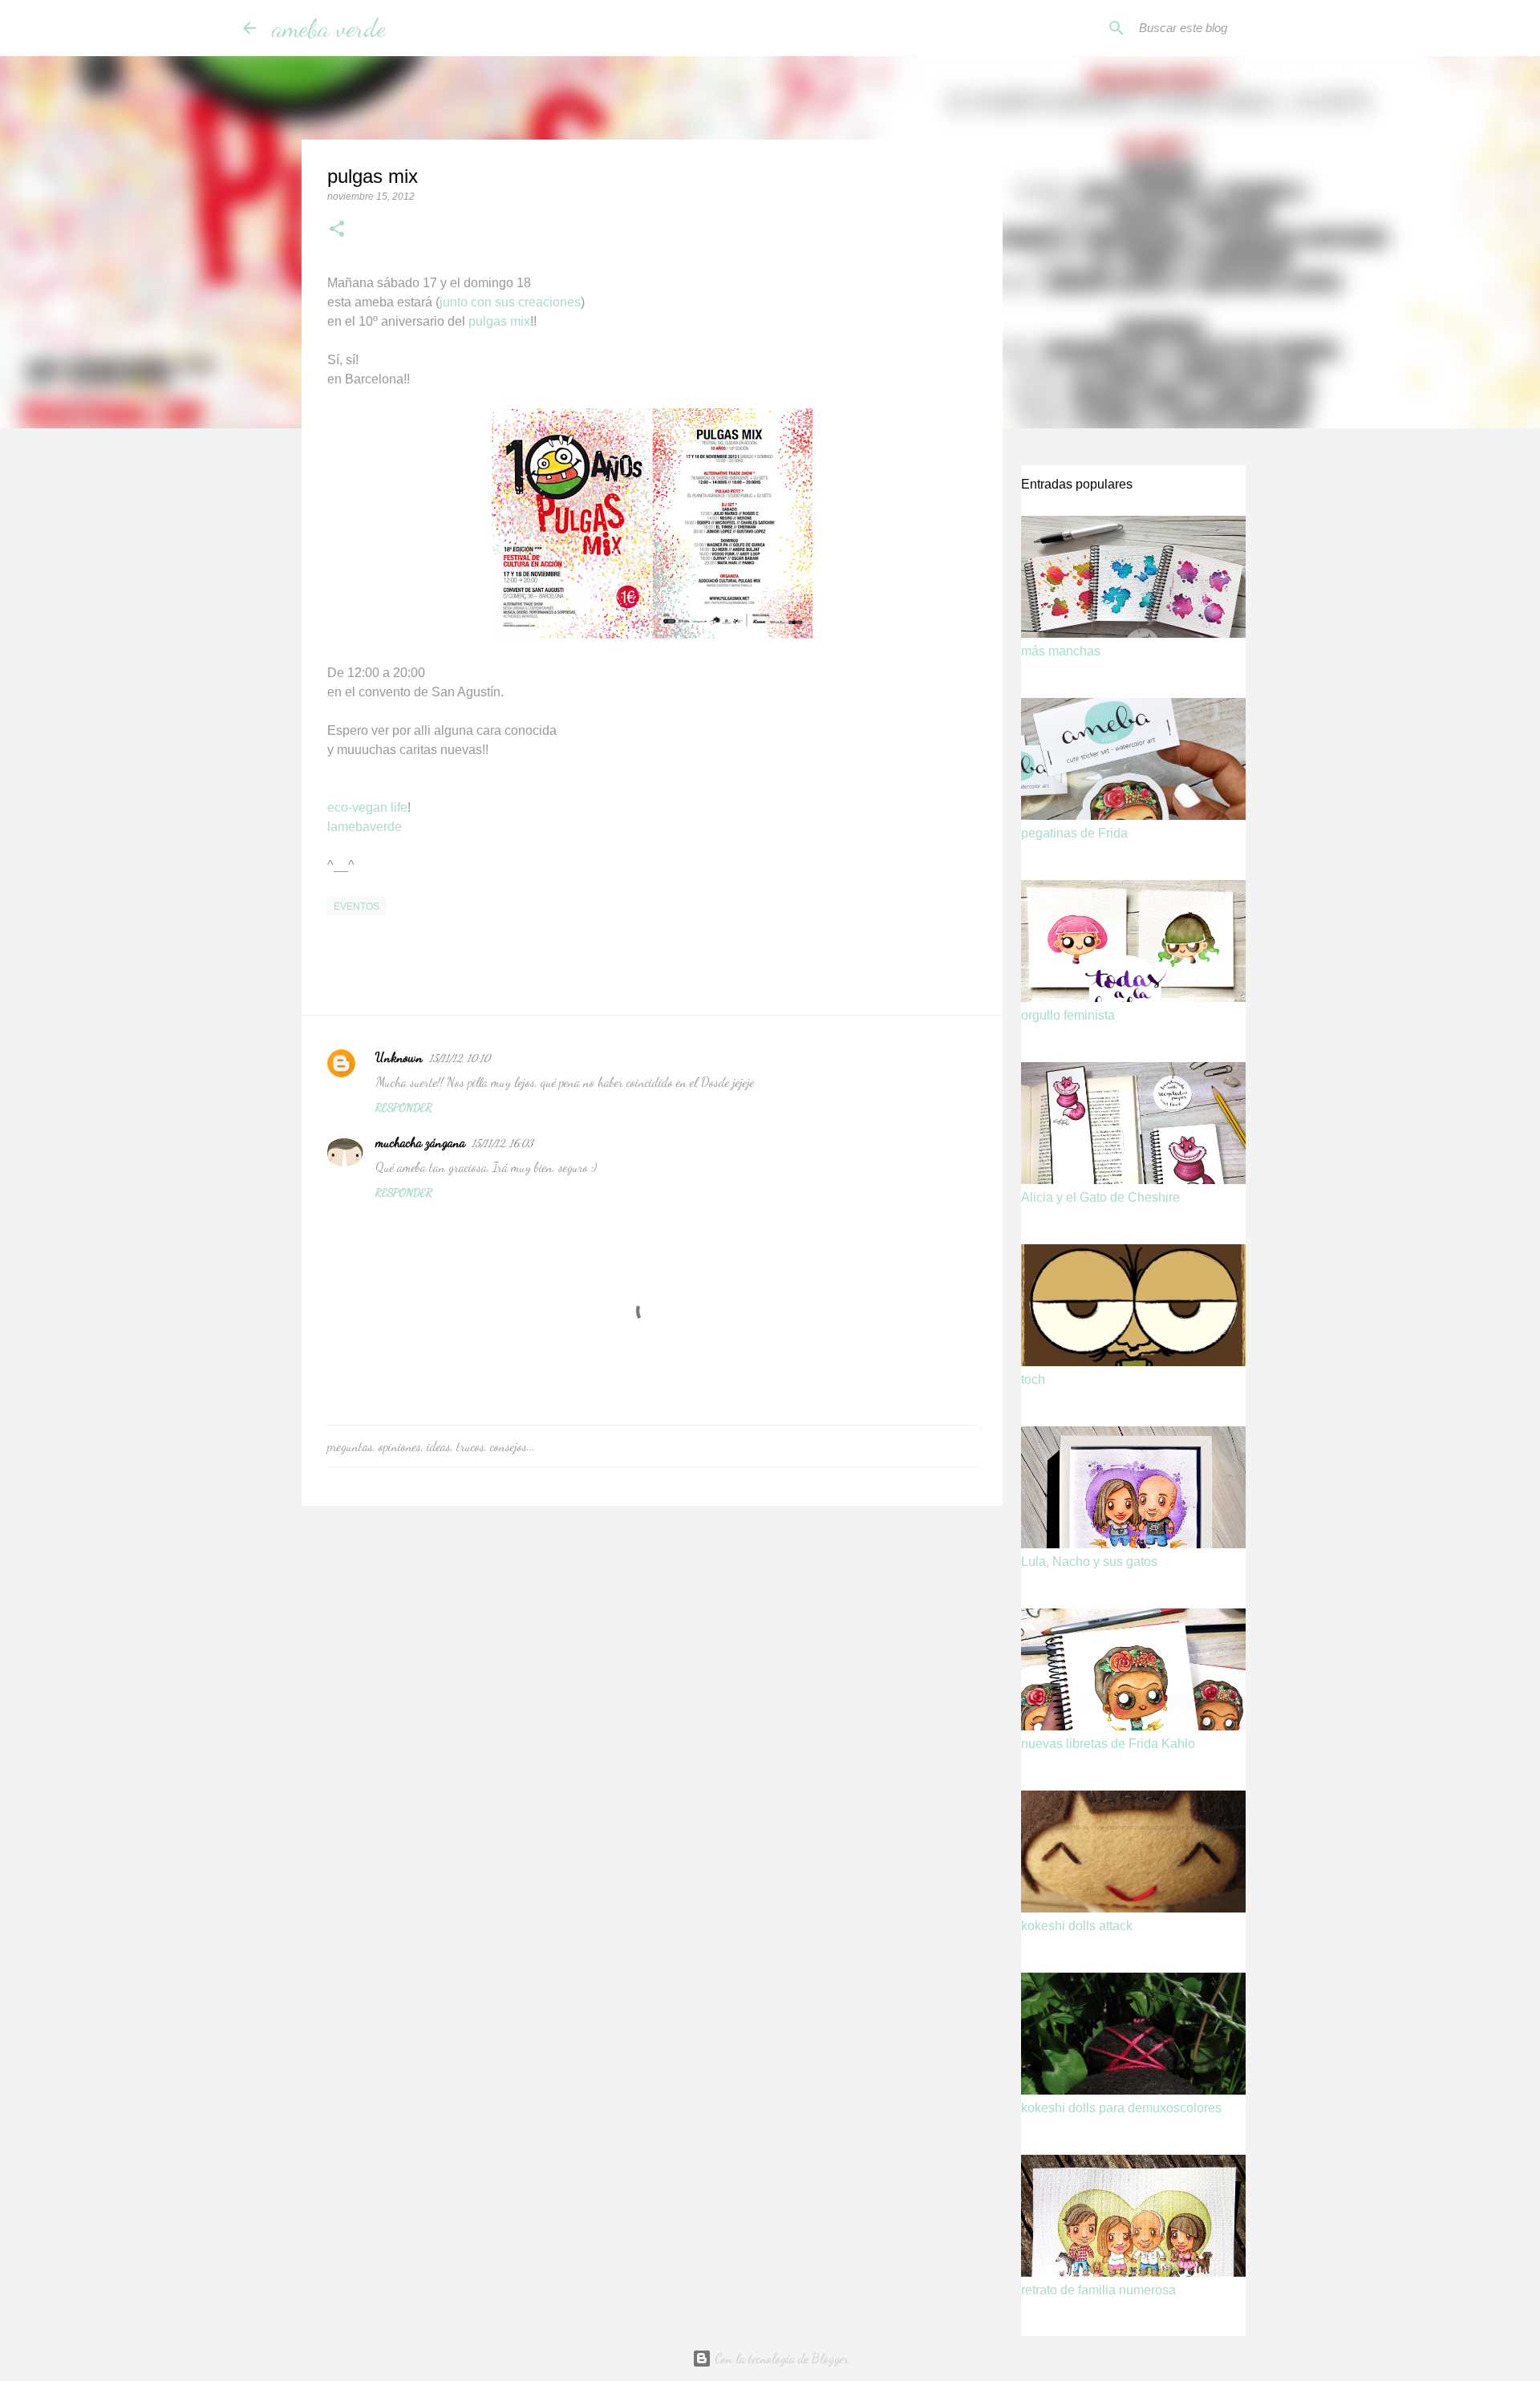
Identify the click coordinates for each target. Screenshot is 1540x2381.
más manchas (1061, 651)
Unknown (399, 1057)
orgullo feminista (1068, 1015)
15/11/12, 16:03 (503, 1143)
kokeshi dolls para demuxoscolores (1121, 2108)
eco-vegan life (367, 807)
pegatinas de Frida (1074, 833)
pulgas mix (499, 321)
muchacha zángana (420, 1142)
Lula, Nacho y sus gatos (1089, 1562)
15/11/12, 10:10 (460, 1058)
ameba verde (329, 28)
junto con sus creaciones (510, 302)
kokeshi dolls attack (1077, 1926)
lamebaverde (365, 827)
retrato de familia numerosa (1098, 2290)
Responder (404, 1107)
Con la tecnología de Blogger (780, 2358)
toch (1033, 1379)
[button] (337, 230)
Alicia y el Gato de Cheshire (1100, 1197)
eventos (357, 907)
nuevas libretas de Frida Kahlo (1108, 1744)
